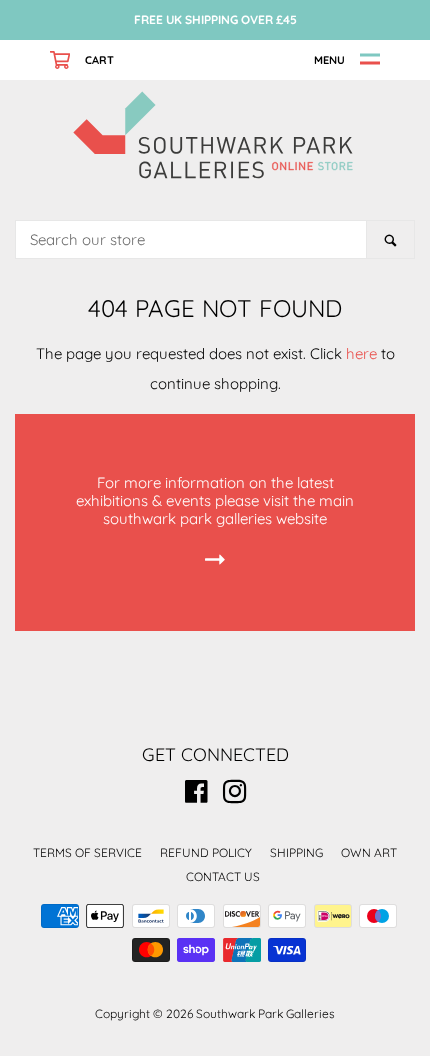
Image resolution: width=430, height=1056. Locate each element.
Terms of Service (87, 852)
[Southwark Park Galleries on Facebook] (196, 795)
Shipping (296, 852)
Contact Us (223, 876)
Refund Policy (206, 852)
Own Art (369, 852)
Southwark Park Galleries (265, 1013)
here (361, 353)
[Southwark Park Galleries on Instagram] (235, 795)
